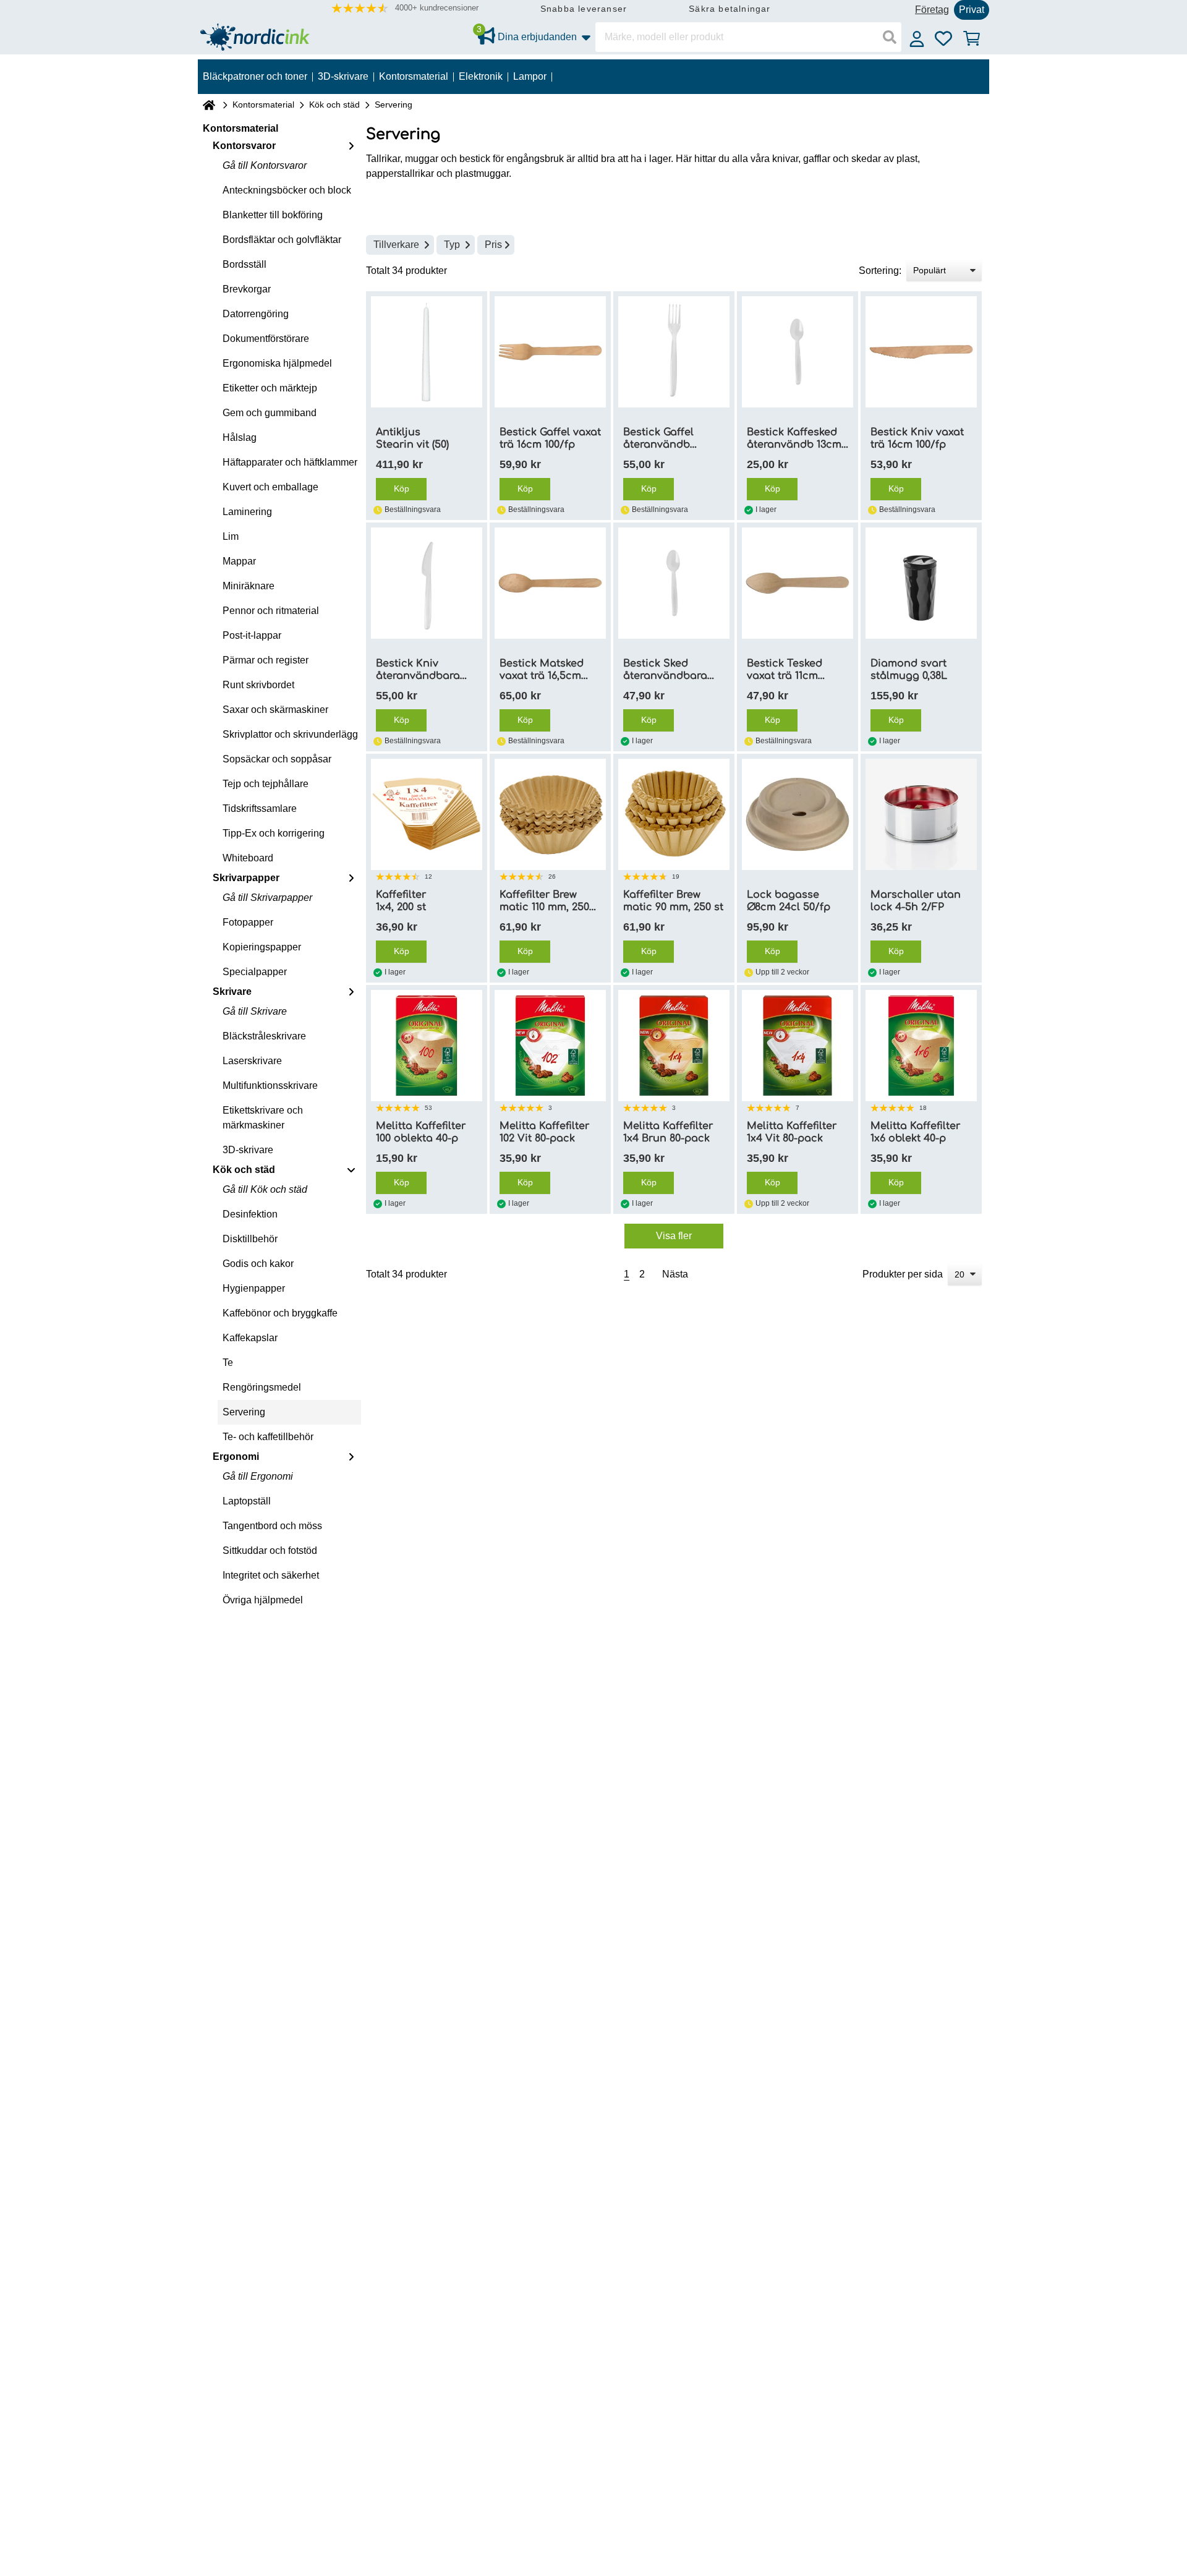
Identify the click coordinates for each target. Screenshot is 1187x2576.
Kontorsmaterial (263, 104)
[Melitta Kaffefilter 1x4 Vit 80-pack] (798, 1046)
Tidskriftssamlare (260, 808)
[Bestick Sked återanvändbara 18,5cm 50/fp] (674, 583)
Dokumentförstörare (266, 339)
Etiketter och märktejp (270, 388)
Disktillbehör (250, 1239)
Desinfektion (250, 1214)
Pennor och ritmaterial (271, 611)
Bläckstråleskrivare (264, 1036)
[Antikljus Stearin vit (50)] (427, 352)
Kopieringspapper (262, 947)
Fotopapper (248, 922)
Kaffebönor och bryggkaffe (280, 1313)
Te (228, 1363)
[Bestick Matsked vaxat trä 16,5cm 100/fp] (550, 583)
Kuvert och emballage (270, 487)
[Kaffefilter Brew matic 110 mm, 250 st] (550, 814)
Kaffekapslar (250, 1338)
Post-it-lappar (252, 635)
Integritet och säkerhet (271, 1575)
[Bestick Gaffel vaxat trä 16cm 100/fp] (550, 352)
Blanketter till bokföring (273, 215)
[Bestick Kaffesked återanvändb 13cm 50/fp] (798, 352)
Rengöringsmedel (262, 1387)
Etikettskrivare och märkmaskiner (263, 1118)
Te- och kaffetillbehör (268, 1437)
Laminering (247, 512)
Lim (231, 536)
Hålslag (240, 437)
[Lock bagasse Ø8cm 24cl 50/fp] (798, 814)
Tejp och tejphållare (266, 784)
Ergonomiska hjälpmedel (277, 363)
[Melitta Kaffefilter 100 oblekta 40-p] (427, 1046)
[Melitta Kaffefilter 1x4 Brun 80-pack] (674, 1046)
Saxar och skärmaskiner (275, 710)
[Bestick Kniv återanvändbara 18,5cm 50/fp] (427, 583)
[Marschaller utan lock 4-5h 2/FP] (921, 814)
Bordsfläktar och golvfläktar (282, 240)
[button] (405, 8)
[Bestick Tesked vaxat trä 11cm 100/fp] (798, 583)
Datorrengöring (256, 314)
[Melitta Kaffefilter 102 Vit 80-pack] (550, 1046)
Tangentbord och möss (272, 1526)
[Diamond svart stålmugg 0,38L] (921, 583)
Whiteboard (248, 858)
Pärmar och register (266, 660)
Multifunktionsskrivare (270, 1085)
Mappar (239, 561)
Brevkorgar (247, 289)
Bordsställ (245, 264)
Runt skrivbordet (258, 685)
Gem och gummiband (270, 413)
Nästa (675, 1274)
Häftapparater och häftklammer (290, 462)
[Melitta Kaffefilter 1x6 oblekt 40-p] (921, 1046)
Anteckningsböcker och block (287, 190)
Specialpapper (255, 972)
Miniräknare (249, 586)
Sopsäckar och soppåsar (277, 759)
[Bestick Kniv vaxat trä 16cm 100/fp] (921, 352)
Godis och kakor (258, 1264)
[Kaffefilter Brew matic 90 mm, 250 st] (674, 814)
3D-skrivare (248, 1150)
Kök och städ (334, 104)
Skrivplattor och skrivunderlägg (290, 734)
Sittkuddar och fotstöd (270, 1550)
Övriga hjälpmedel (263, 1600)
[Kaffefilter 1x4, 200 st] (427, 814)
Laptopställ (247, 1501)
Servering (244, 1412)
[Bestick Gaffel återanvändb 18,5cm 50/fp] (674, 352)
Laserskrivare (252, 1061)
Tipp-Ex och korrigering (274, 833)
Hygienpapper (254, 1288)
